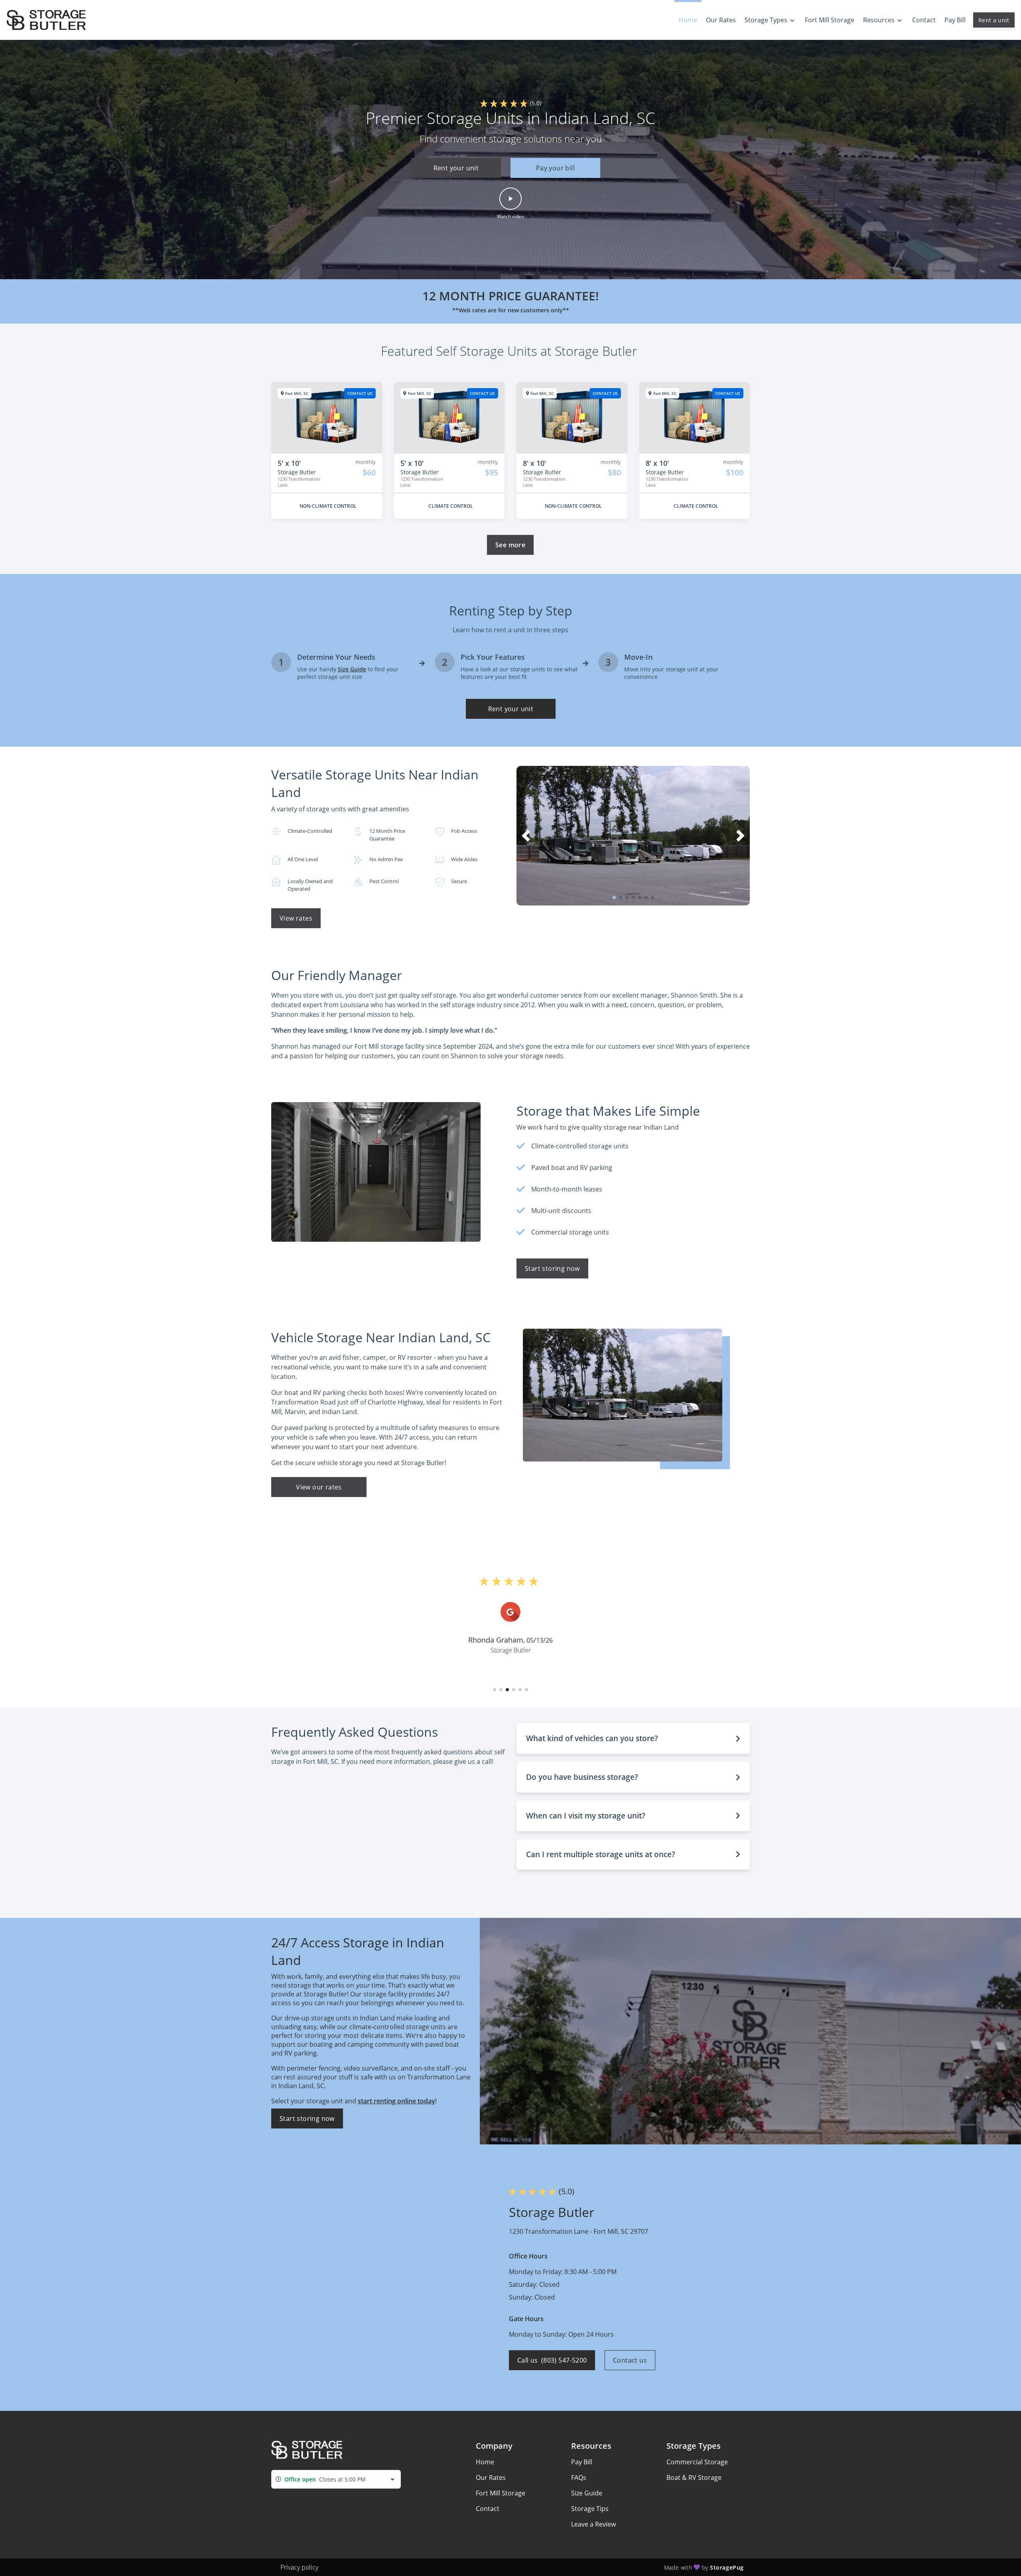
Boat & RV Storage (694, 2477)
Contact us (630, 2360)
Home (485, 2462)
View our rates (319, 1487)
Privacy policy (299, 2567)
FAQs (579, 2477)
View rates (296, 918)
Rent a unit (994, 20)
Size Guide (587, 2493)
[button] (510, 168)
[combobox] (336, 2479)
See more (510, 545)
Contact (488, 2509)
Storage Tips (590, 2509)
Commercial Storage (697, 2462)
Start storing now (552, 1268)
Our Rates (491, 2477)
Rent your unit (456, 168)
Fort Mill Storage (501, 2493)
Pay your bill (555, 168)
